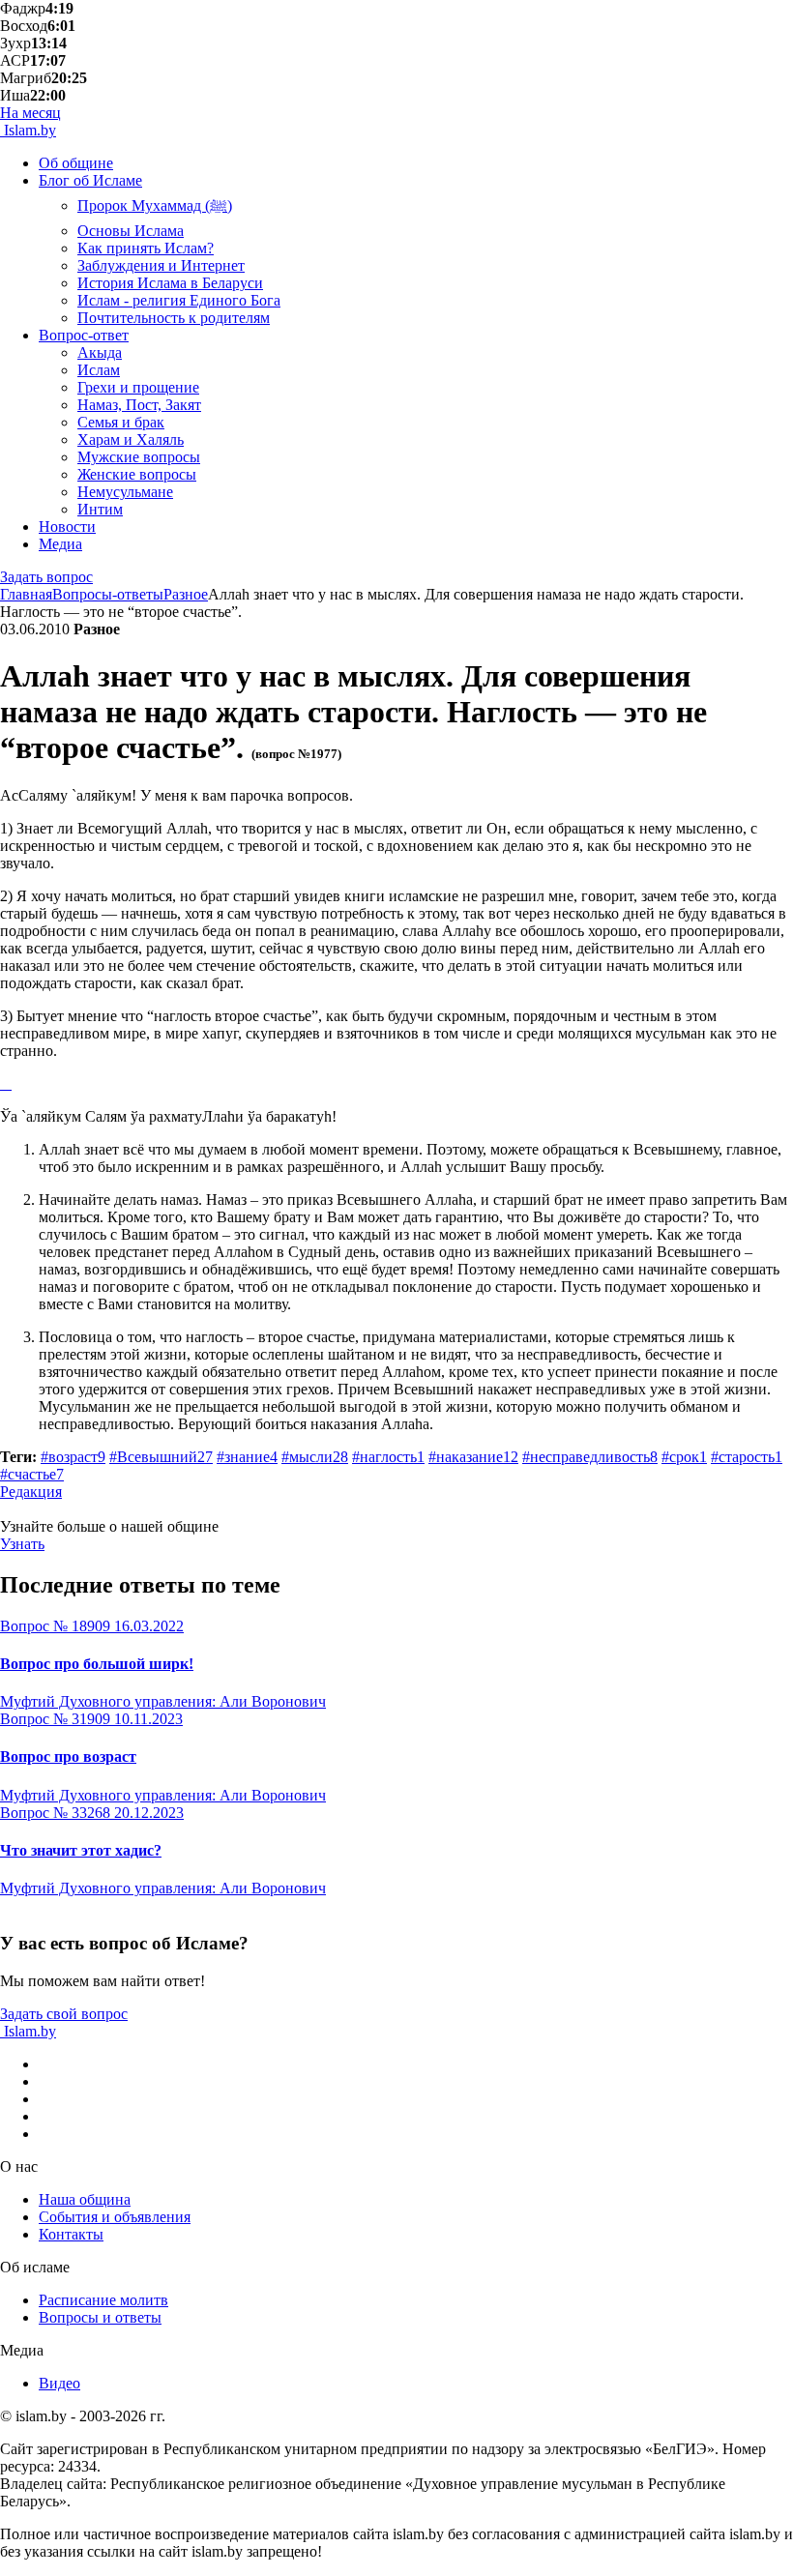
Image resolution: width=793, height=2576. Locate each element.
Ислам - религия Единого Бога (179, 300)
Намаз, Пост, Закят (139, 405)
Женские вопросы (137, 474)
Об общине (76, 163)
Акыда (100, 352)
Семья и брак (121, 422)
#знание (247, 1457)
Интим (100, 509)
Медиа (60, 544)
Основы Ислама (131, 231)
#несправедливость (590, 1457)
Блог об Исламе (90, 180)
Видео (59, 2383)
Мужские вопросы (139, 457)
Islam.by (28, 130)
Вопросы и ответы (100, 2317)
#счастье (32, 1474)
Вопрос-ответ (84, 335)
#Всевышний (161, 1457)
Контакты (71, 2234)
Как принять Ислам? (146, 248)
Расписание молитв (103, 2300)
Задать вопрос (46, 577)
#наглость (388, 1457)
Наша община (85, 2199)
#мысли (315, 1457)
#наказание (473, 1457)
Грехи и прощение (138, 387)
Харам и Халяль (131, 439)
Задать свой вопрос (64, 2014)
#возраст (73, 1457)
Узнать (22, 1544)
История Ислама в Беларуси (170, 283)
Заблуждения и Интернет (161, 265)
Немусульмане (125, 492)
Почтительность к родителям (174, 318)
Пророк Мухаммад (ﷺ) (155, 205)
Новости (67, 527)
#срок (684, 1457)
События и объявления (115, 2217)
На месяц (30, 113)
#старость (747, 1457)
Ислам (99, 370)
